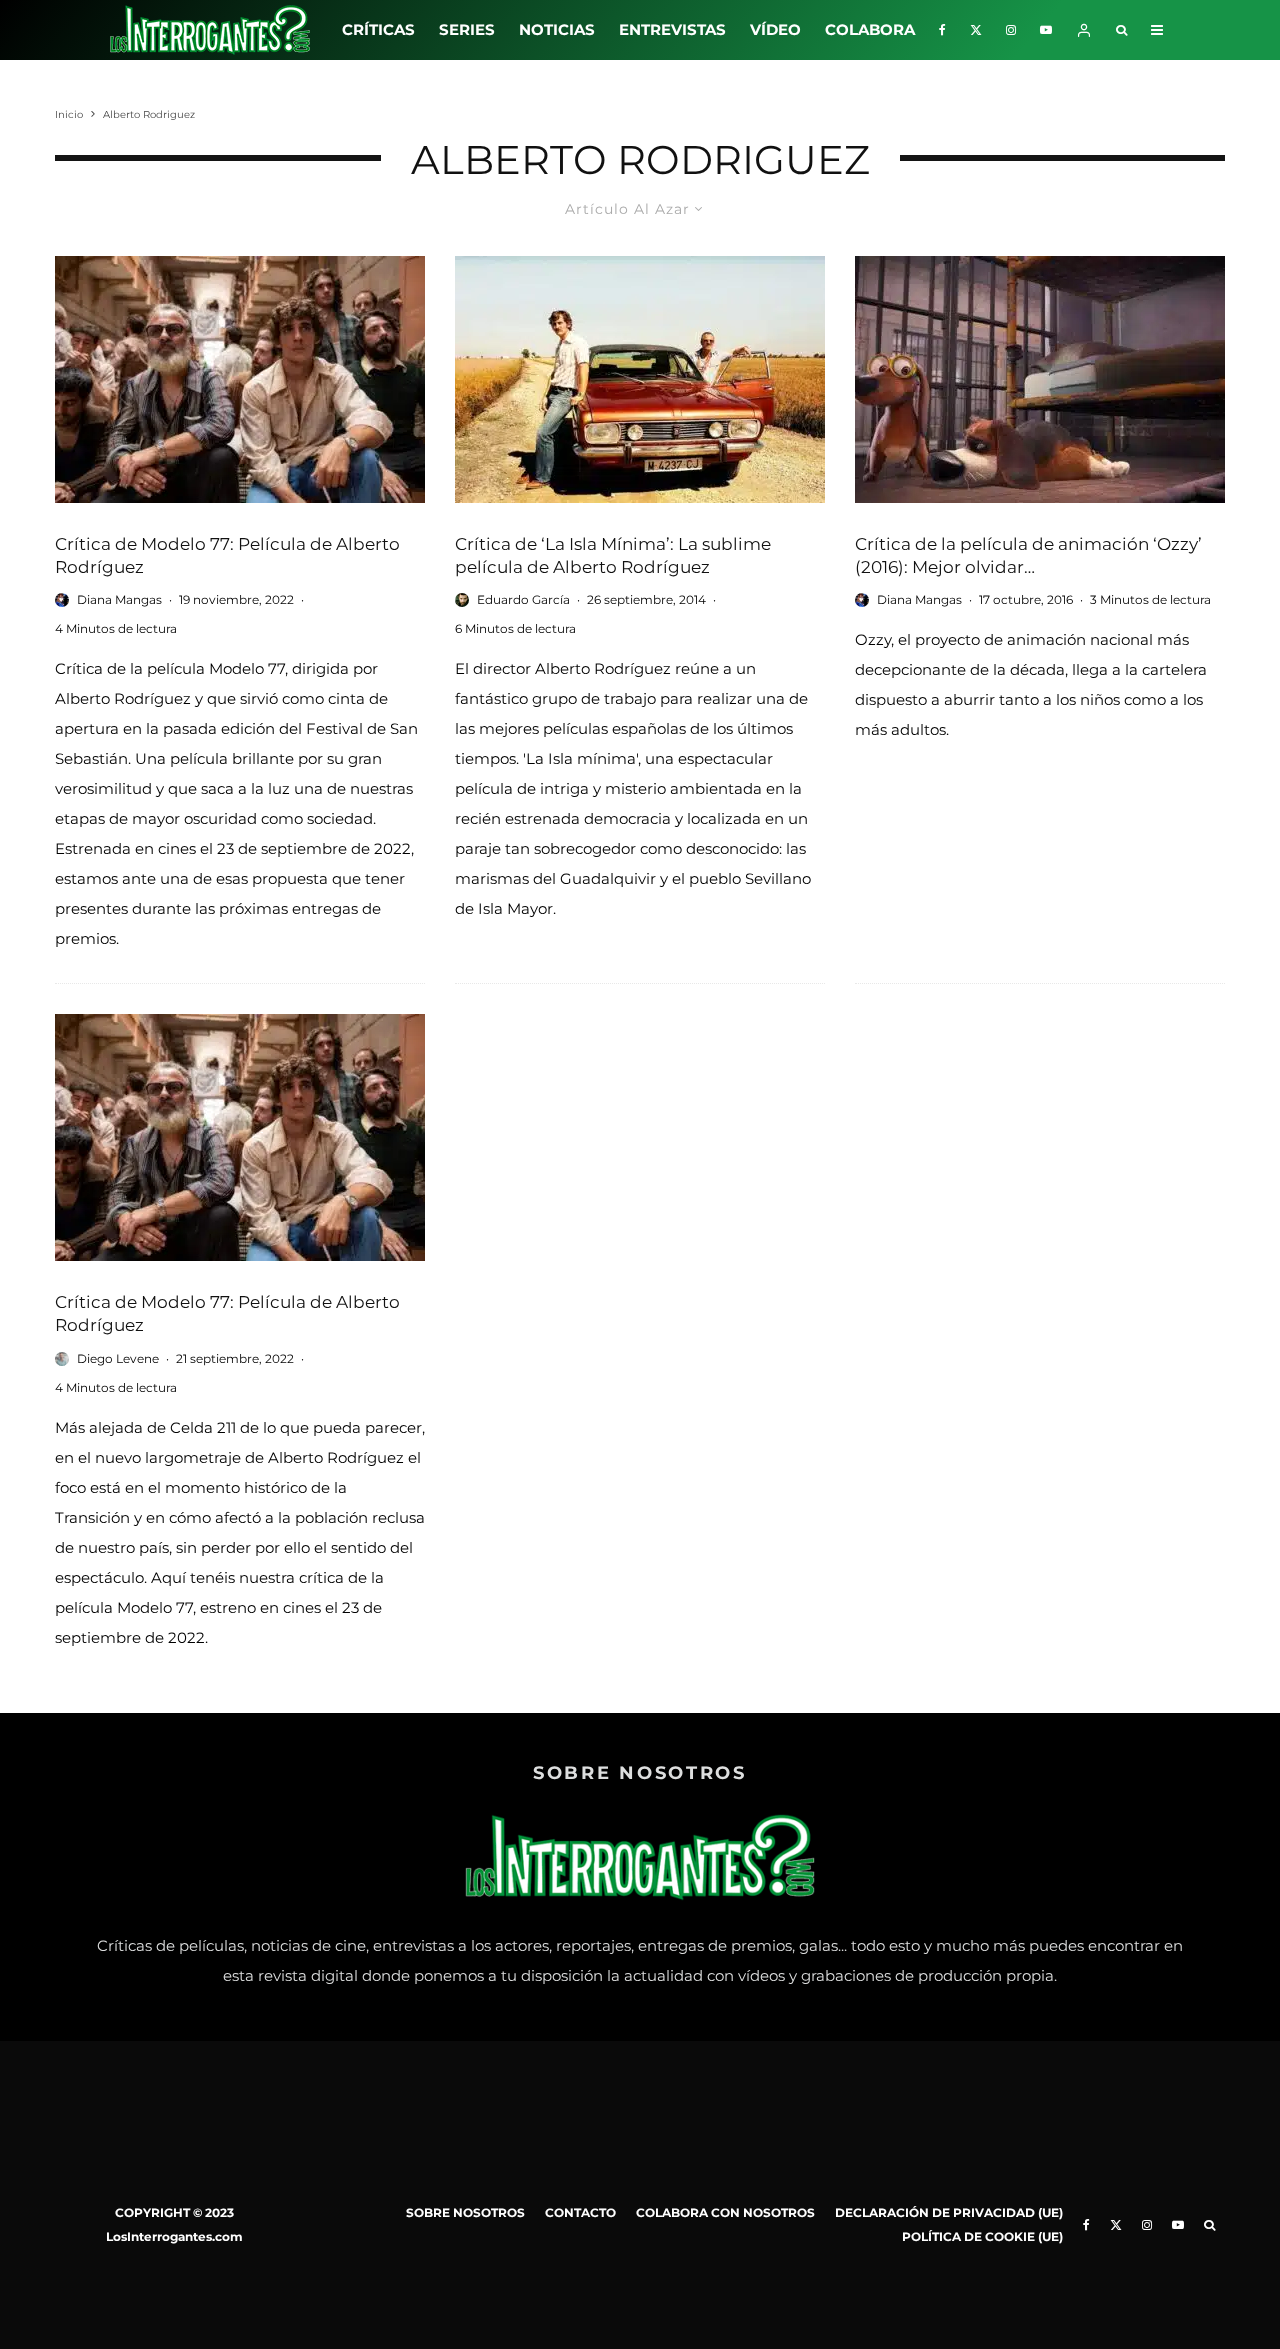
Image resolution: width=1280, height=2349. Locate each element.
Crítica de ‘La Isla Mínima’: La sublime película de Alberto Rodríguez (613, 555)
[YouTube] (1046, 30)
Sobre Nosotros (465, 2212)
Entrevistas (672, 29)
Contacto (580, 2212)
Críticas (378, 29)
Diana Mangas (119, 599)
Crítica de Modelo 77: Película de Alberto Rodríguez (227, 555)
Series (467, 29)
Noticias (557, 29)
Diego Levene (118, 1358)
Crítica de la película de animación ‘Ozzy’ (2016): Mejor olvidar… (1028, 555)
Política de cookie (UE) (982, 2236)
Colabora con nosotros (725, 2212)
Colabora (870, 29)
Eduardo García (523, 599)
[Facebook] (942, 30)
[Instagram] (1011, 30)
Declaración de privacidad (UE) (949, 2212)
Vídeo (775, 29)
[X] (976, 30)
